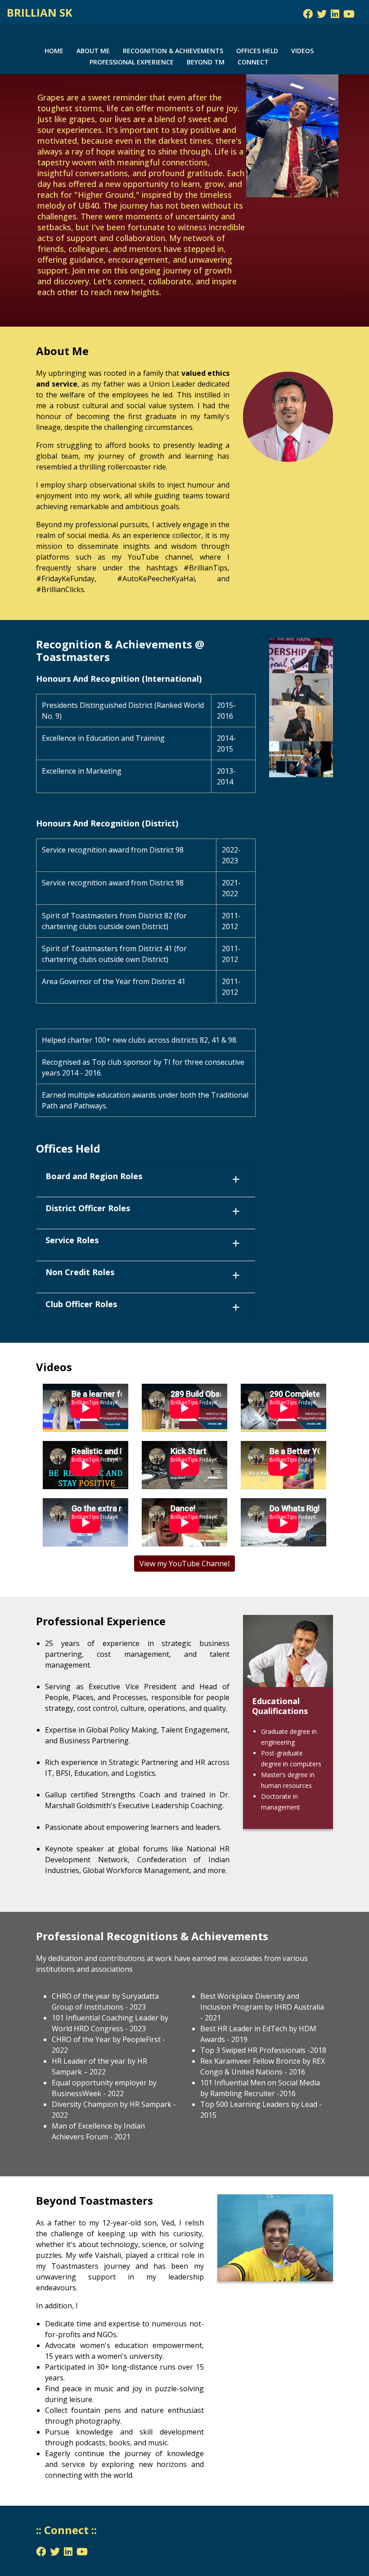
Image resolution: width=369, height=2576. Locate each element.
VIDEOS (302, 51)
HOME (54, 51)
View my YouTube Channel (184, 1564)
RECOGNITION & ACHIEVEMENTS (173, 51)
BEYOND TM (206, 62)
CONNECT (253, 62)
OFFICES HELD (257, 51)
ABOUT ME (93, 51)
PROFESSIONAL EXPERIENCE (132, 62)
